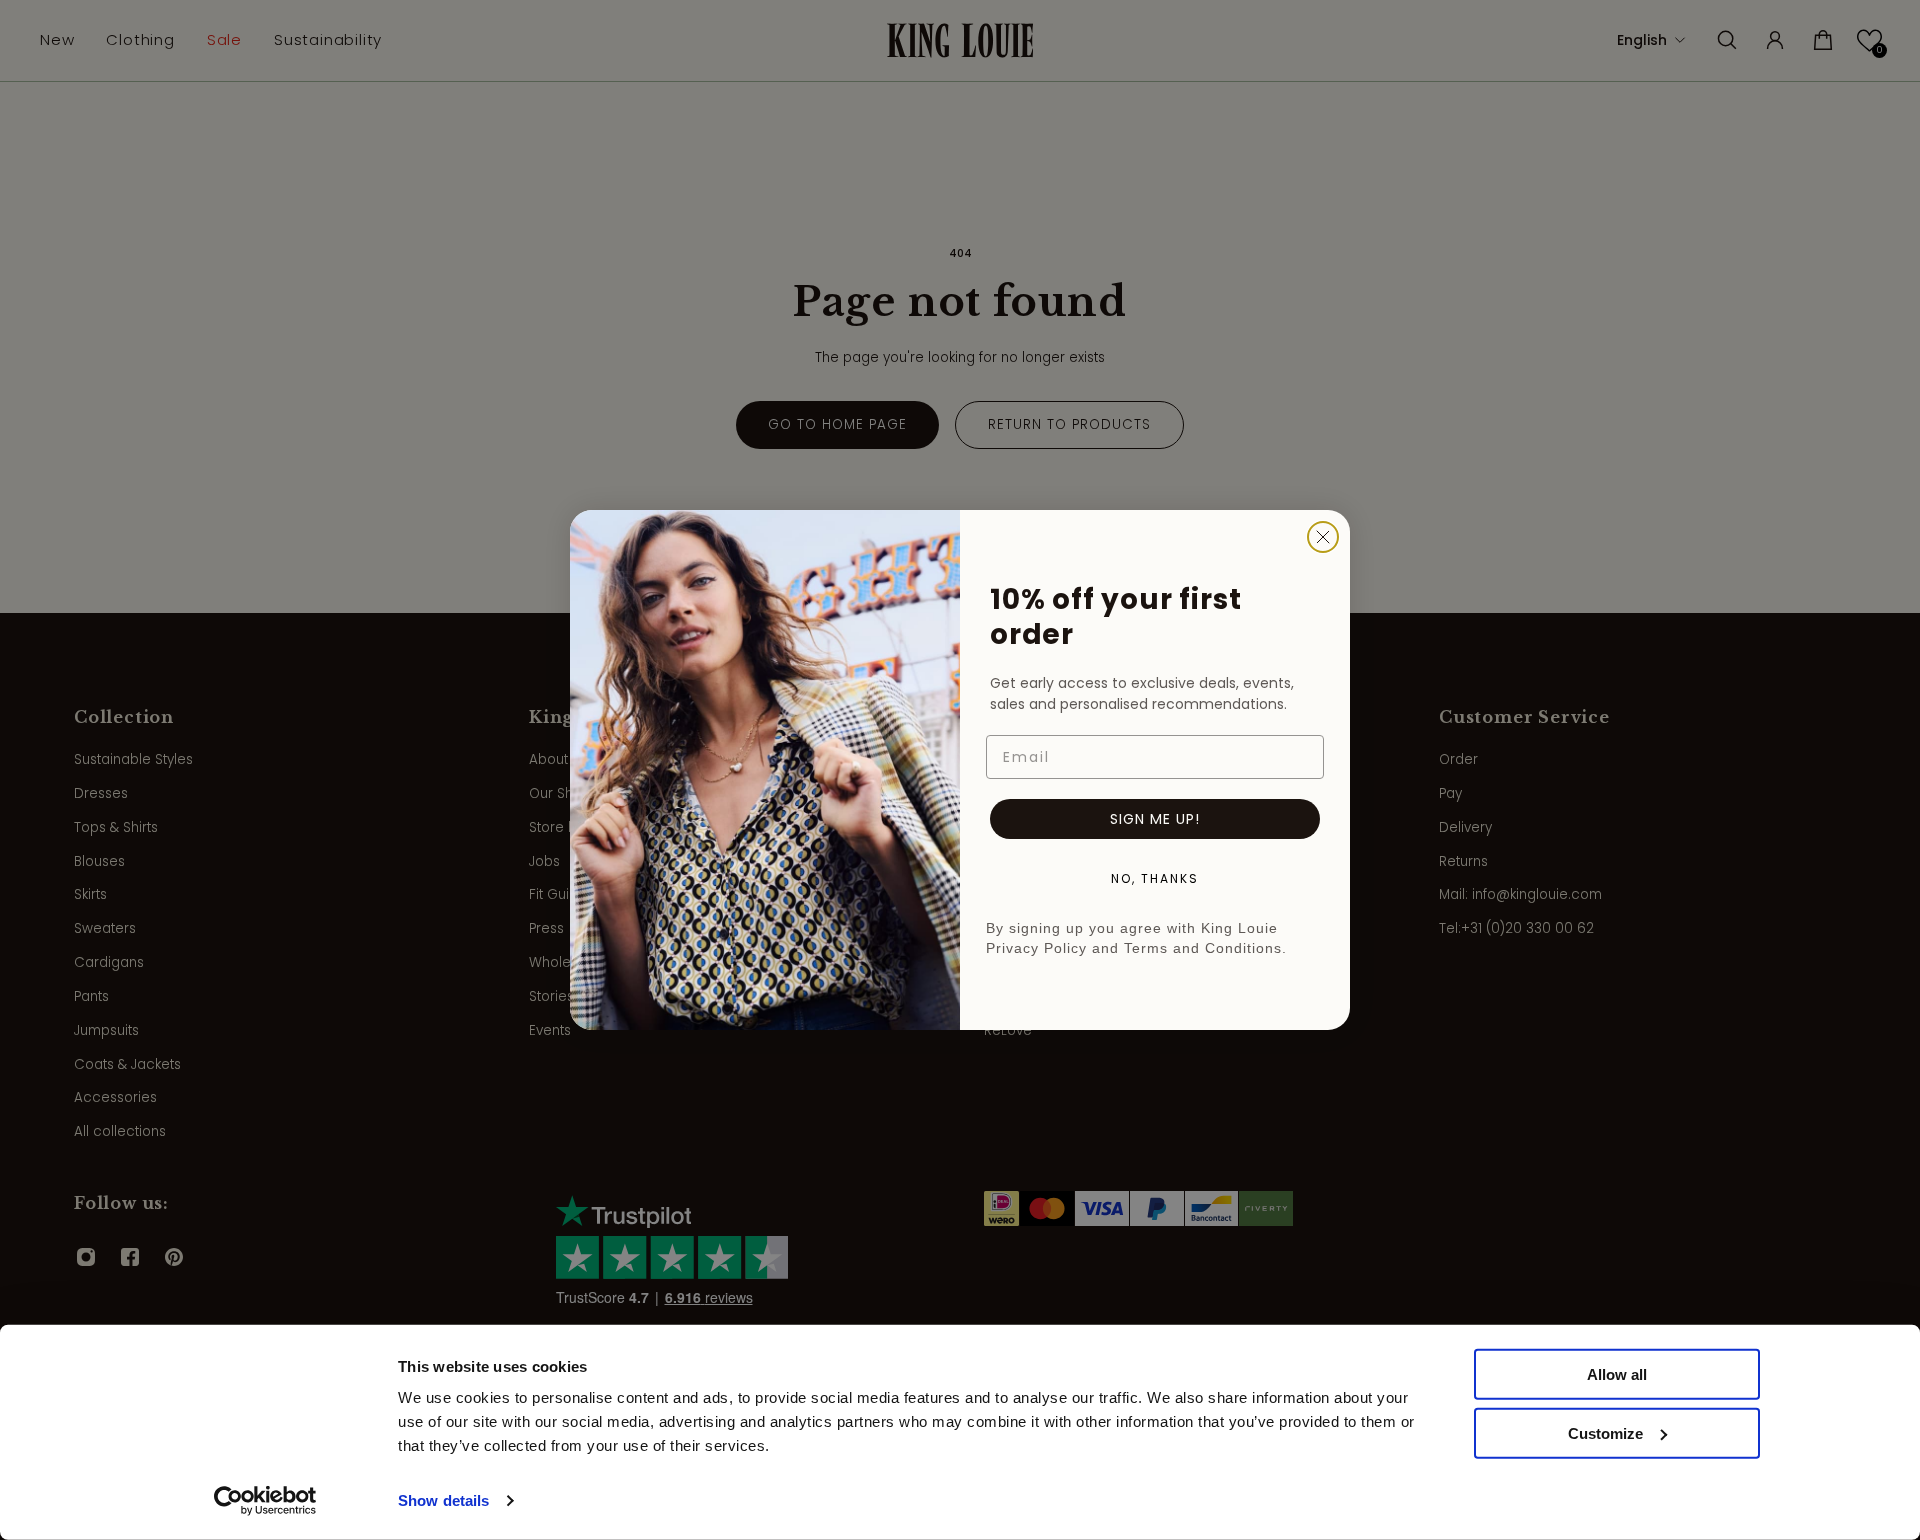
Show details (443, 1500)
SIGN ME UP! (1155, 819)
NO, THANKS (1155, 878)
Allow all (1617, 1374)
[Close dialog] (1323, 537)
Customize (1605, 1433)
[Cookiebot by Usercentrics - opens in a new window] (265, 1501)
